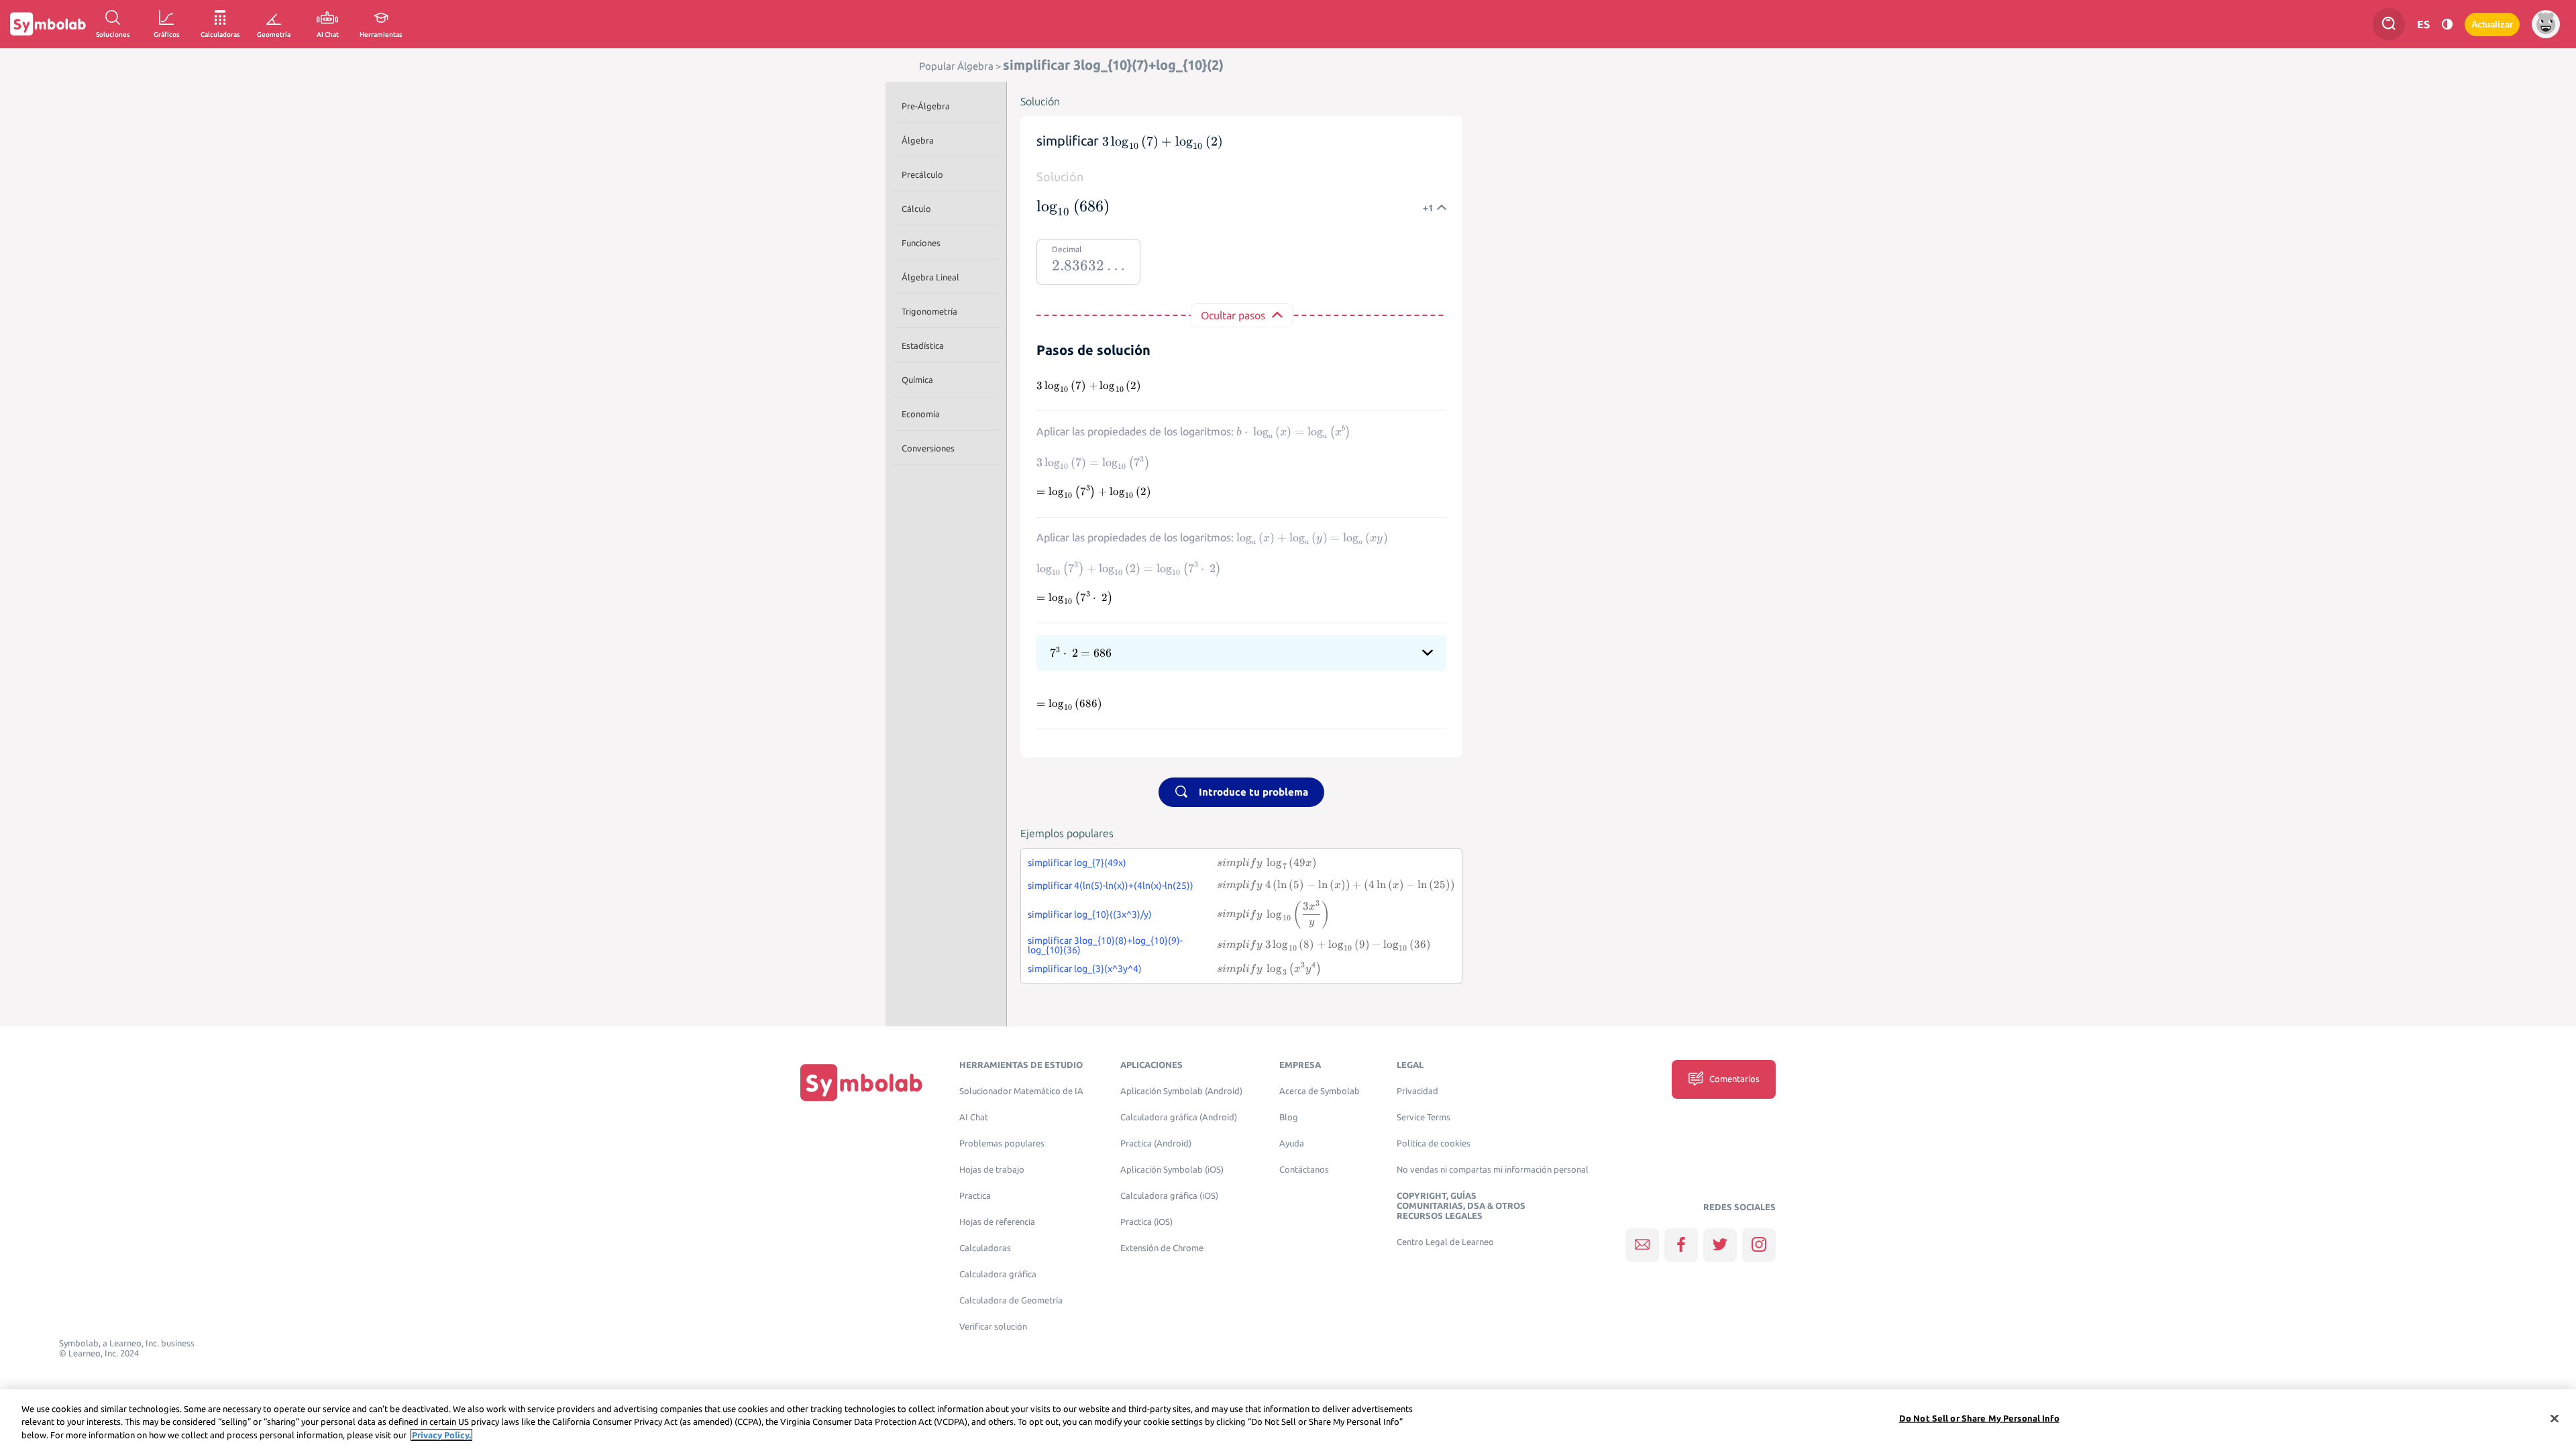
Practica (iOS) (1146, 1222)
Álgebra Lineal (930, 277)
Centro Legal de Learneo (1445, 1242)
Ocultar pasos (1233, 315)
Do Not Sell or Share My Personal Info (1979, 1417)
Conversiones (928, 448)
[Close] (2555, 1418)
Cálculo (916, 209)
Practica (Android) (1156, 1143)
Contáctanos (1304, 1170)
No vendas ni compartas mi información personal (1493, 1170)
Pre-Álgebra (926, 106)
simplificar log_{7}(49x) (1077, 863)
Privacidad (1417, 1091)
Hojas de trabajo (992, 1170)
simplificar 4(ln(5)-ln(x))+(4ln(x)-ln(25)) (1111, 885)
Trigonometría (929, 311)
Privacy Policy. (441, 1435)
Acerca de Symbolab (1320, 1091)
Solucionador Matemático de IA (1021, 1091)
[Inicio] (861, 1082)
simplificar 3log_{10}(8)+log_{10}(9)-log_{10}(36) (1105, 945)
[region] (1288, 1419)
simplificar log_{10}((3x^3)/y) (1090, 914)
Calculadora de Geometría (1011, 1300)
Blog (1289, 1117)
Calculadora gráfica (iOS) (1169, 1196)
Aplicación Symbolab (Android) (1181, 1091)
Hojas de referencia (997, 1222)
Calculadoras (985, 1248)
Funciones (921, 243)
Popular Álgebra (956, 66)
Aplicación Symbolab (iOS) (1172, 1170)
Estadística (923, 345)
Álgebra (918, 140)
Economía (921, 414)
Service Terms (1424, 1117)
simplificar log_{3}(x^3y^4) (1085, 969)
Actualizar (2492, 24)
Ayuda (1292, 1143)
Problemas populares (1002, 1143)
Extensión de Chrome (1162, 1248)
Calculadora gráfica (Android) (1179, 1117)
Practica (975, 1196)
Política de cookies (1434, 1143)
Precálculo (922, 174)
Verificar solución (993, 1327)
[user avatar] (2546, 24)
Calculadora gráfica (998, 1274)
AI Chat (974, 1117)
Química (917, 380)
